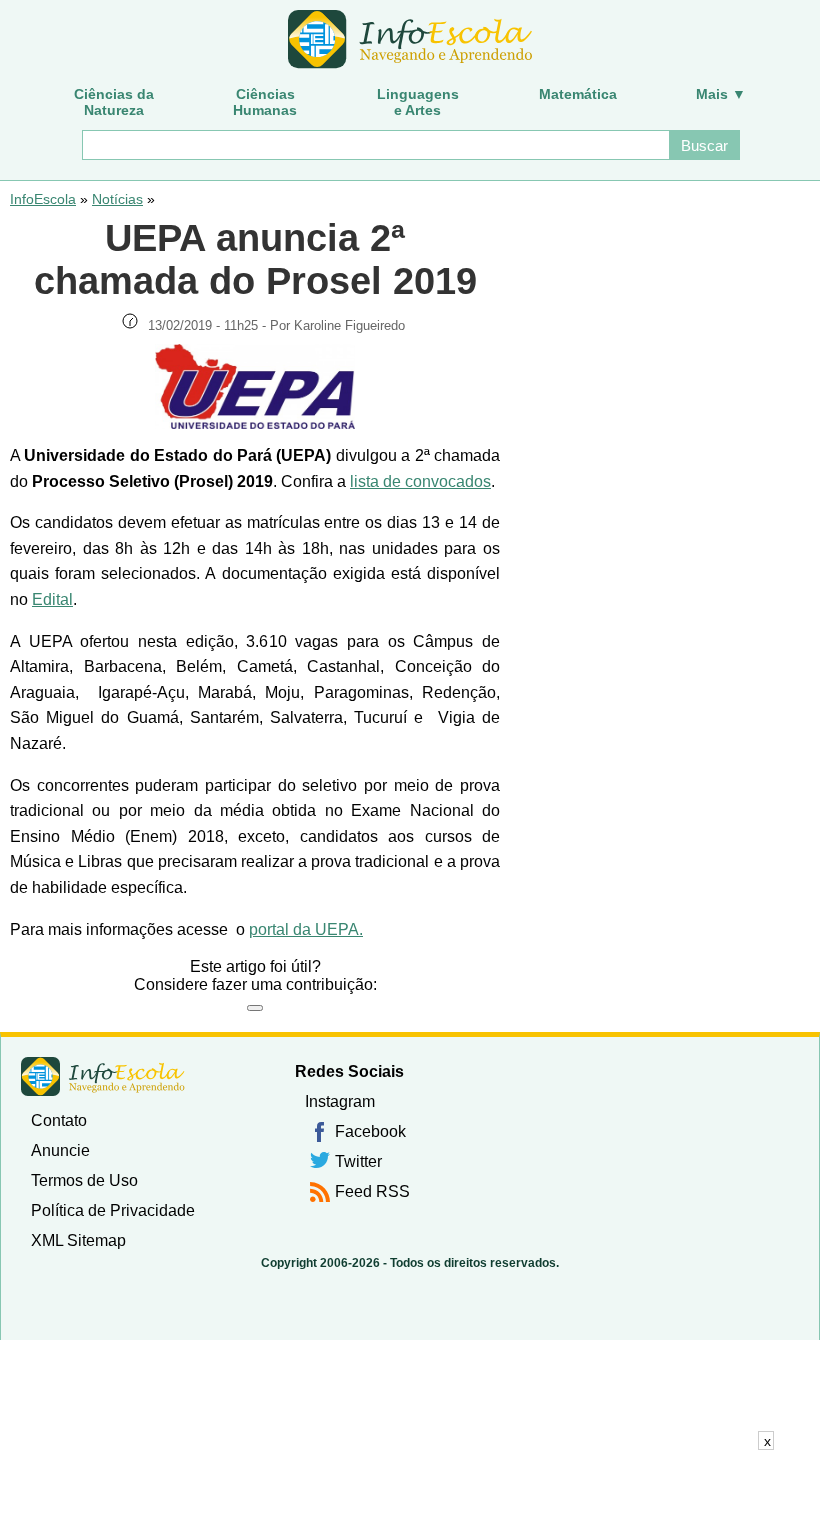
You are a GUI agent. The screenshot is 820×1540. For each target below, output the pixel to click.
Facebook (370, 1131)
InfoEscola (43, 199)
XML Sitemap (78, 1240)
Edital (52, 599)
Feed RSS (372, 1191)
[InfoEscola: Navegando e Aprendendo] (410, 40)
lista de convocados (420, 481)
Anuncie (60, 1150)
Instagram (340, 1101)
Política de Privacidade (113, 1210)
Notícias (117, 199)
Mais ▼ (721, 94)
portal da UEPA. (306, 929)
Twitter (358, 1161)
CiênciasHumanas (265, 102)
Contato (59, 1120)
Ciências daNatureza (114, 102)
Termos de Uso (84, 1180)
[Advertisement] (410, 1495)
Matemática (578, 94)
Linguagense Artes (418, 102)
